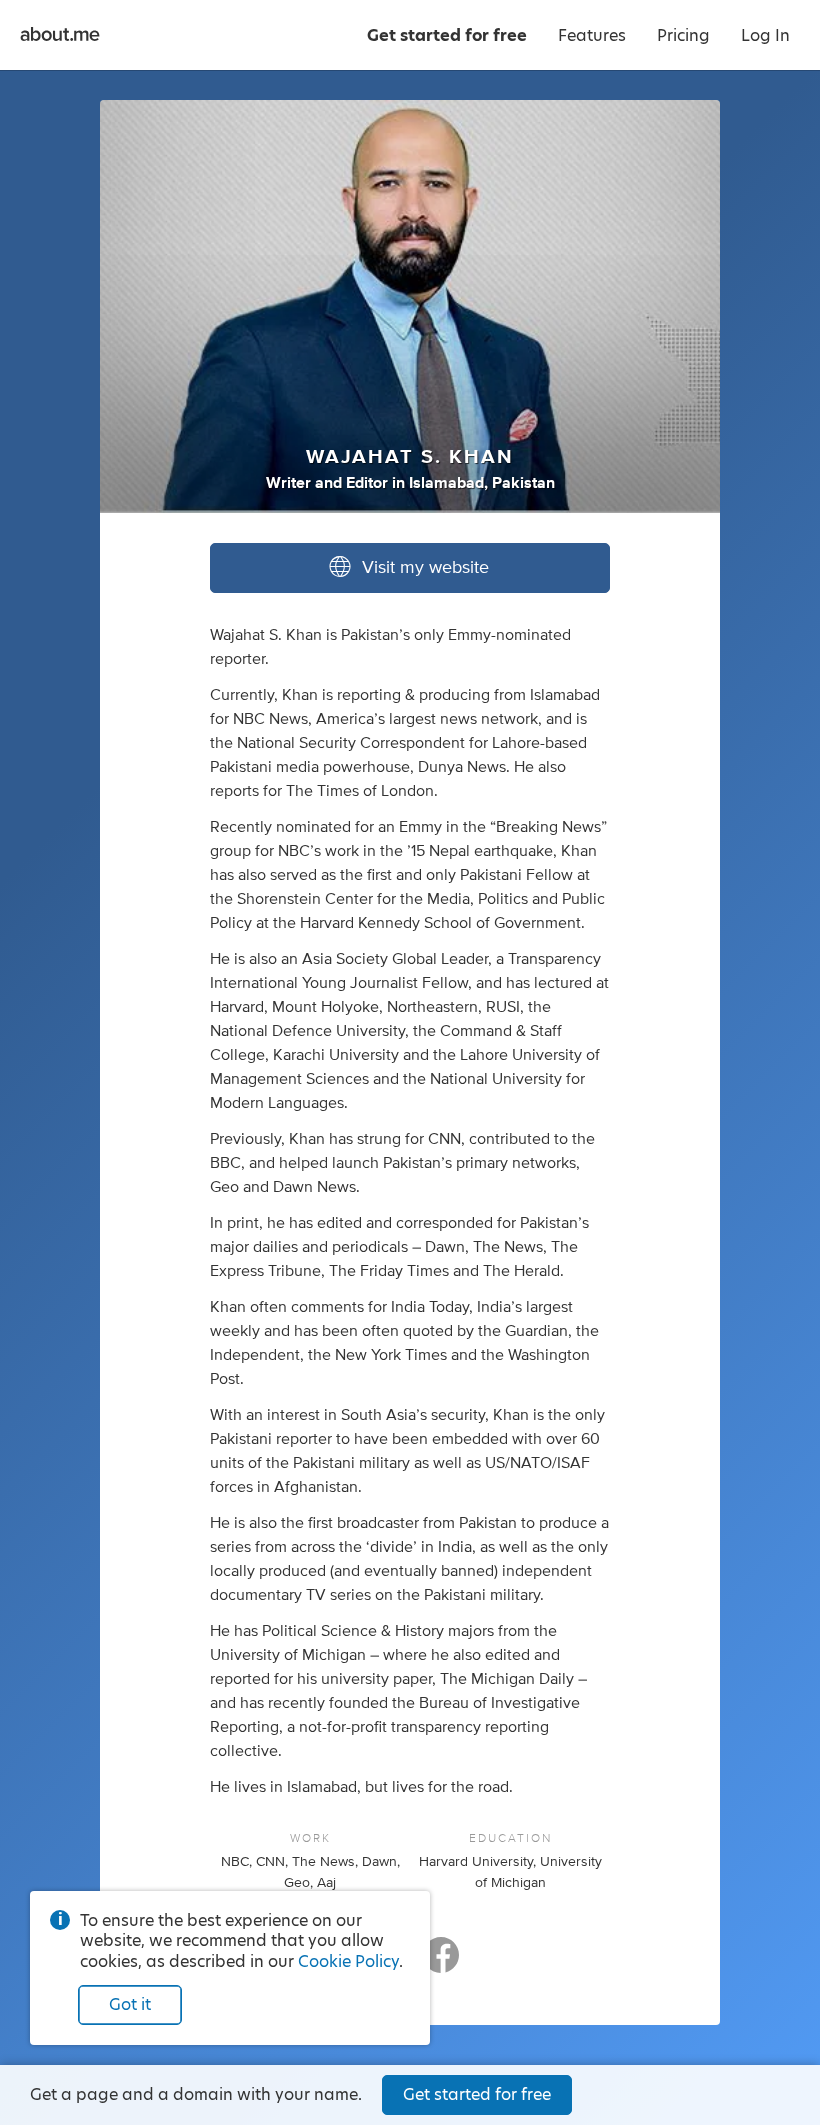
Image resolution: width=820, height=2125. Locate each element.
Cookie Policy (348, 1961)
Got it (130, 2004)
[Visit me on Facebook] (441, 1964)
